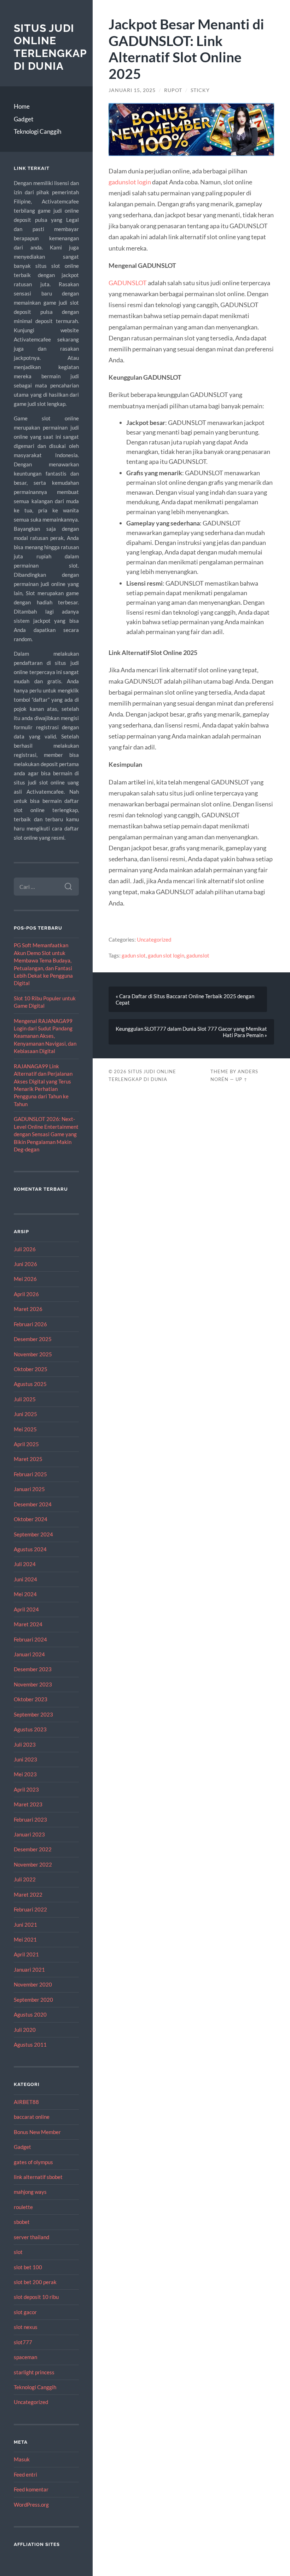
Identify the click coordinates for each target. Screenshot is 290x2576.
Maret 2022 (28, 1894)
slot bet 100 (28, 2267)
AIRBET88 (26, 2102)
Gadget (24, 119)
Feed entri (25, 2474)
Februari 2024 (30, 1639)
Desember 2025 (33, 1339)
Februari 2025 (30, 1474)
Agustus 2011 (30, 2045)
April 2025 (26, 1444)
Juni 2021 (25, 1925)
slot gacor (25, 2312)
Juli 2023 (25, 1744)
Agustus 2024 (30, 1549)
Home (22, 106)
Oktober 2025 (31, 1369)
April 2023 (26, 1789)
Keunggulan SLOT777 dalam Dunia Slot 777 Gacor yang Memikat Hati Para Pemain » (191, 1032)
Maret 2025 (28, 1459)
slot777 (23, 2342)
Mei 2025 (25, 1429)
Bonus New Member (37, 2132)
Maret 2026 (28, 1309)
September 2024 (33, 1534)
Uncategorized (31, 2402)
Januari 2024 (29, 1654)
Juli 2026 (25, 1249)
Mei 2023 (25, 1774)
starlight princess (34, 2372)
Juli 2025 (25, 1399)
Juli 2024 (25, 1564)
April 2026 (26, 1294)
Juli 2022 (25, 1879)
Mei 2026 (25, 1279)
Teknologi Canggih (37, 131)
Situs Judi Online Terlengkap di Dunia (50, 47)
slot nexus (26, 2327)
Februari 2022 (30, 1909)
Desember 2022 (33, 1849)
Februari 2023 (30, 1819)
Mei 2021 (25, 1939)
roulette (23, 2207)
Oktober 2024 (31, 1519)
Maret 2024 (28, 1624)
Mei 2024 (25, 1594)
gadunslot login (130, 182)
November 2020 (33, 1984)
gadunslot (198, 955)
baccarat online (32, 2117)
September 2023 (33, 1714)
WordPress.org (31, 2505)
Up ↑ (242, 1079)
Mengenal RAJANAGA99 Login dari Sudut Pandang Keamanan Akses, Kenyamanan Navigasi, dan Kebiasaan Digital (45, 1036)
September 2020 (33, 2000)
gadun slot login (166, 955)
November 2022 (33, 1864)
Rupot (173, 90)
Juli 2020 (25, 2030)
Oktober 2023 (31, 1699)
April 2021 (26, 1954)
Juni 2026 (25, 1264)
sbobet (22, 2222)
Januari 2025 (29, 1489)
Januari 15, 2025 (132, 90)
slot (18, 2252)
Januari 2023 (29, 1834)
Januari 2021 (29, 1970)
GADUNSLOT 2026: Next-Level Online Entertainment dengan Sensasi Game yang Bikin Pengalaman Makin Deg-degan (46, 1134)
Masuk (22, 2459)
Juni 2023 (25, 1759)
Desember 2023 (33, 1669)
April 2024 (26, 1609)
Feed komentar (31, 2489)
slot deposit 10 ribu (36, 2297)
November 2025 (33, 1354)
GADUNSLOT (128, 283)
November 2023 (33, 1684)
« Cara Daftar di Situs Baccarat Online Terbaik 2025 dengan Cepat (185, 999)
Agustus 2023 (30, 1729)
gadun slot (134, 955)
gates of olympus (33, 2162)
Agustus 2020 (30, 2014)
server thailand (31, 2237)
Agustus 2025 (30, 1384)
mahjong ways (30, 2192)
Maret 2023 (28, 1804)
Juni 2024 (25, 1579)
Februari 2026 (30, 1324)
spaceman (25, 2357)
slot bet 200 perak (35, 2282)
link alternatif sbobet (38, 2177)
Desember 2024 (33, 1504)
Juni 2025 (25, 1414)
